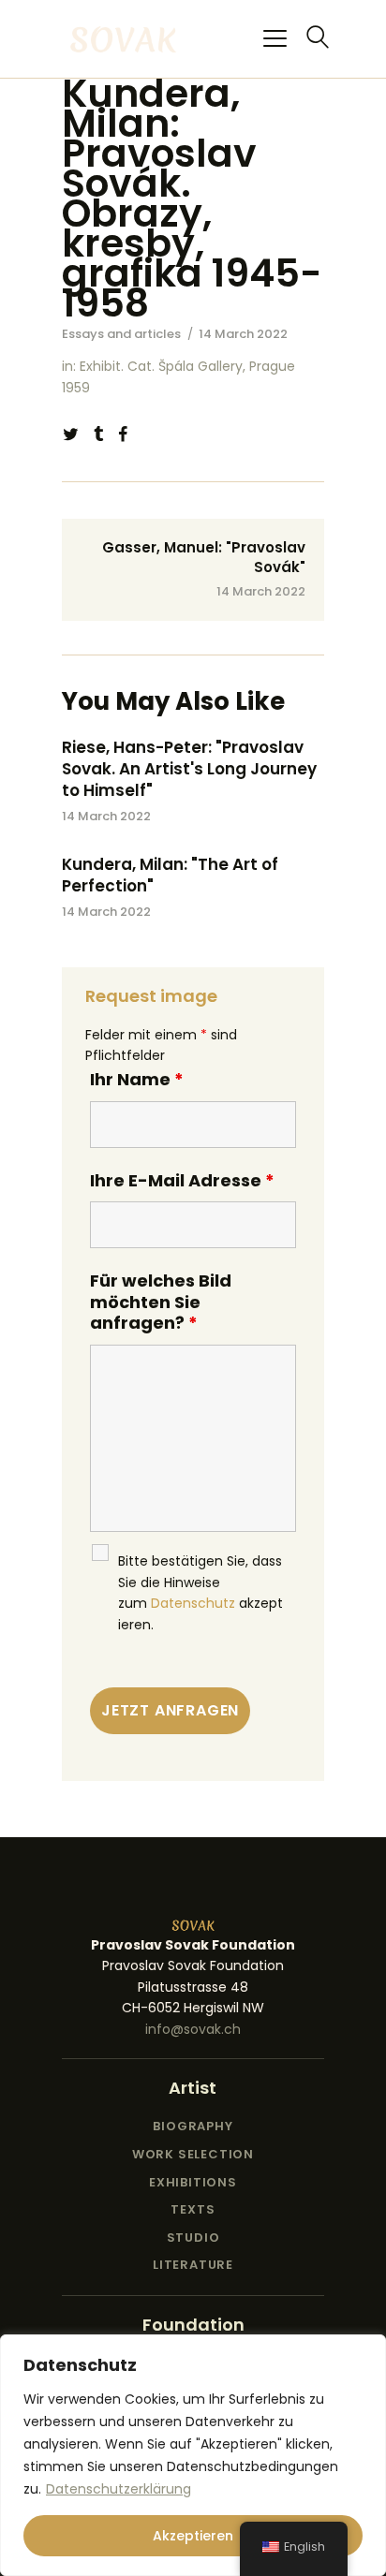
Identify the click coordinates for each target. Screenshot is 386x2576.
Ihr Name (137, 1079)
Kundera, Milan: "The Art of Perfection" (170, 876)
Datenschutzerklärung (119, 2489)
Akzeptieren (193, 2536)
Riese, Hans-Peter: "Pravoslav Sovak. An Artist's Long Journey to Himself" (189, 769)
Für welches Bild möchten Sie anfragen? (161, 1302)
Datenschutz (193, 1603)
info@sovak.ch (193, 2029)
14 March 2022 (106, 816)
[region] (193, 2455)
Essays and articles (121, 334)
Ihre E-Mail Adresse (182, 1180)
